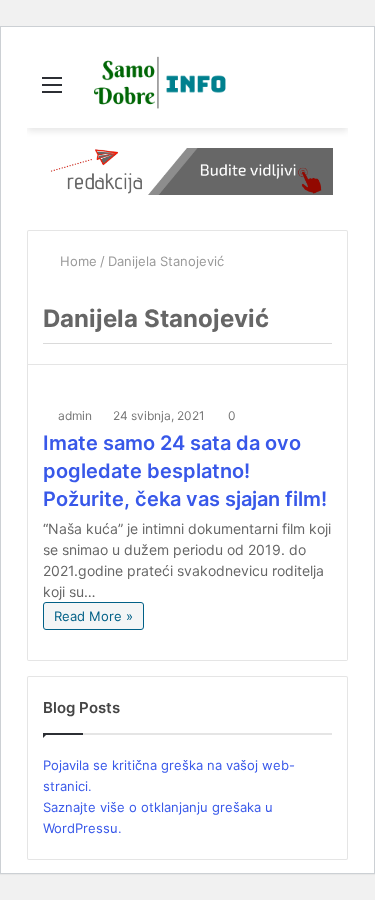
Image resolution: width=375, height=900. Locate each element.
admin (75, 415)
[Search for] (323, 91)
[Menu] (52, 91)
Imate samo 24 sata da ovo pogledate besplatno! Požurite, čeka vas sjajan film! (185, 471)
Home (76, 261)
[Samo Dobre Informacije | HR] (156, 84)
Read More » (93, 616)
